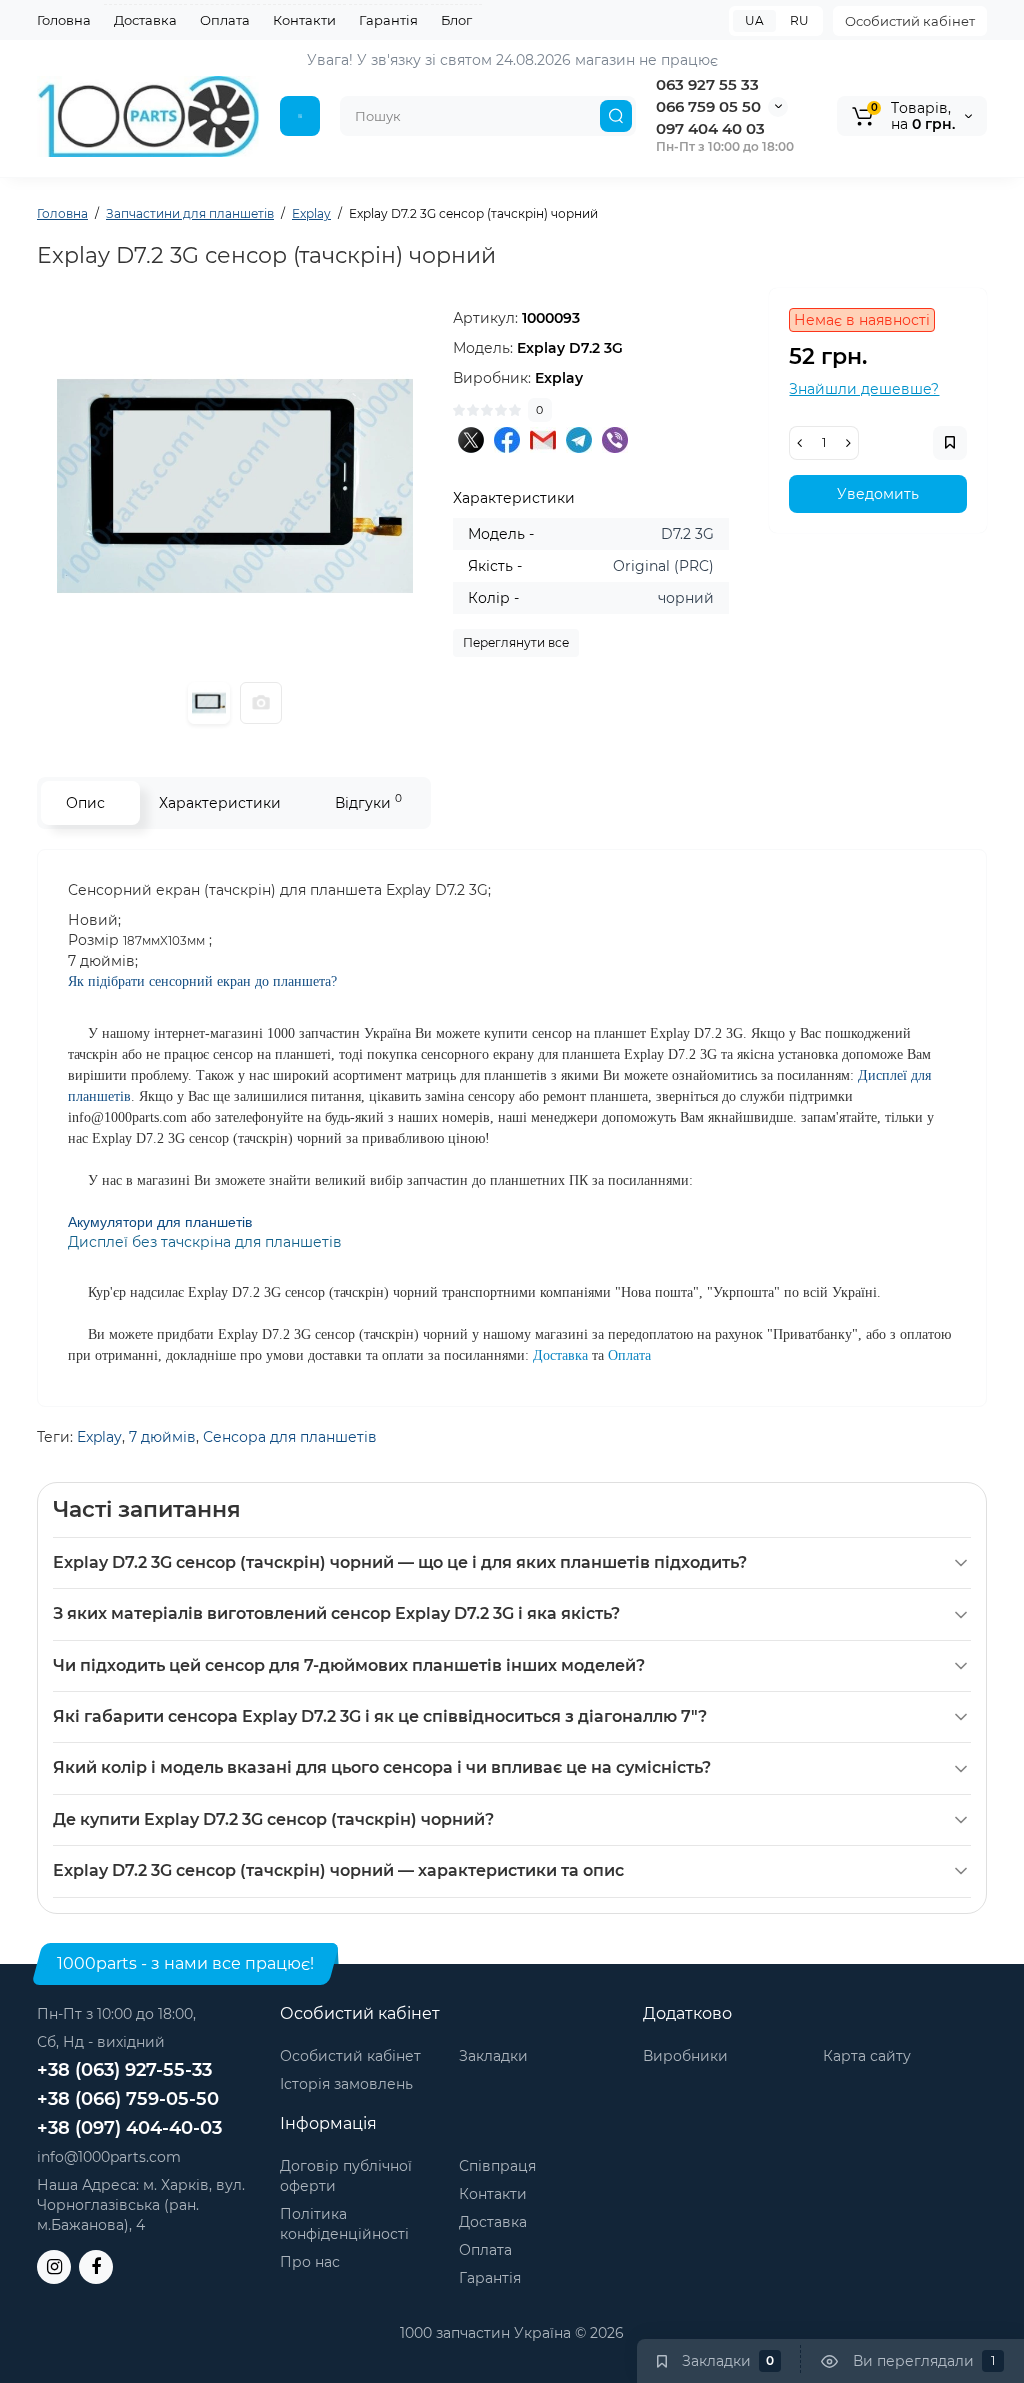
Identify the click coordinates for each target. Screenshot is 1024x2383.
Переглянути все (516, 642)
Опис (85, 803)
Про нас (310, 2262)
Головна (64, 20)
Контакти (304, 20)
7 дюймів (162, 1437)
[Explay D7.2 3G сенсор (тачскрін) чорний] (235, 486)
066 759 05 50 (708, 106)
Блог (456, 20)
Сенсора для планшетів (290, 1437)
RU (799, 20)
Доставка (145, 20)
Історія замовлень (346, 2084)
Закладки (493, 2056)
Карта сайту (867, 2056)
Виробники (685, 2056)
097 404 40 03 (710, 128)
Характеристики (220, 803)
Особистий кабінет (910, 21)
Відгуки (368, 801)
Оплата (225, 20)
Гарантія (388, 20)
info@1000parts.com (109, 2157)
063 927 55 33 (707, 84)
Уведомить (878, 494)
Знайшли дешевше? (864, 389)
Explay (99, 1437)
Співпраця (497, 2166)
